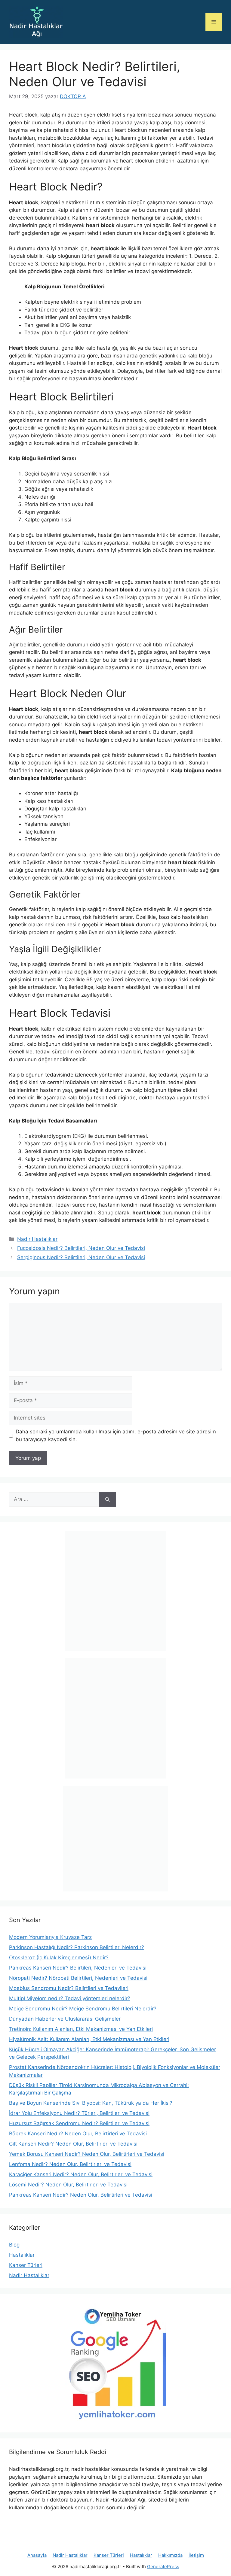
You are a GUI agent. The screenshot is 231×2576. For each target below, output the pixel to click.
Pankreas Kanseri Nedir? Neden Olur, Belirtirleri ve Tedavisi (81, 2195)
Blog (14, 2245)
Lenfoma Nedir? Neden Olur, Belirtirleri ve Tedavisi (70, 2164)
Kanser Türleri (26, 2265)
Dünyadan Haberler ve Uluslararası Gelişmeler (65, 2019)
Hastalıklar (22, 2255)
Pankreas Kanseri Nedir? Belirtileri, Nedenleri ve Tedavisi (78, 1968)
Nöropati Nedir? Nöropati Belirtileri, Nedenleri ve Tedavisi (78, 1978)
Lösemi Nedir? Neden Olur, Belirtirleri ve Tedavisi (68, 2185)
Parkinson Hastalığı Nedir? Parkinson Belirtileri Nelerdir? (77, 1947)
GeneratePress (163, 2567)
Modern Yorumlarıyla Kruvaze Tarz (50, 1937)
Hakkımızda (170, 2555)
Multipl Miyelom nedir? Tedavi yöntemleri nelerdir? (70, 1998)
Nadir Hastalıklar (37, 1239)
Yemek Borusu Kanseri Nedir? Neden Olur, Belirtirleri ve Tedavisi (87, 2154)
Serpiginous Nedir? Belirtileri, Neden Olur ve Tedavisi (81, 1257)
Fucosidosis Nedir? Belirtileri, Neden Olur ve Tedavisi (81, 1248)
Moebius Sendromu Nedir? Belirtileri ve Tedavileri (69, 1988)
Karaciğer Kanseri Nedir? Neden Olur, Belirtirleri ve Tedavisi (81, 2174)
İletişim (196, 2555)
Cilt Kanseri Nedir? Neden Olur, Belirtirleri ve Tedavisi (73, 2144)
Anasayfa (37, 2555)
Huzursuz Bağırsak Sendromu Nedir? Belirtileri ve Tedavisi (79, 2123)
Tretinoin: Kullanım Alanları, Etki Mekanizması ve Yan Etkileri (81, 2029)
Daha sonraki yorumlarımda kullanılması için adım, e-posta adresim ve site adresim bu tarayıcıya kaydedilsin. (116, 1435)
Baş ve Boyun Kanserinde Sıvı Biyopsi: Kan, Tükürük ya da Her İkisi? (91, 2103)
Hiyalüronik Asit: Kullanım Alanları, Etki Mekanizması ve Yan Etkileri (89, 2039)
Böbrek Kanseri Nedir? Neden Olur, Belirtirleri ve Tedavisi (78, 2134)
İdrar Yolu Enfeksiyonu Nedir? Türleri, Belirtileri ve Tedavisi (79, 2113)
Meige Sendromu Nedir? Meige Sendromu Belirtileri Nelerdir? (83, 2009)
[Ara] (108, 1499)
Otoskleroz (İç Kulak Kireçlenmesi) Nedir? (59, 1958)
